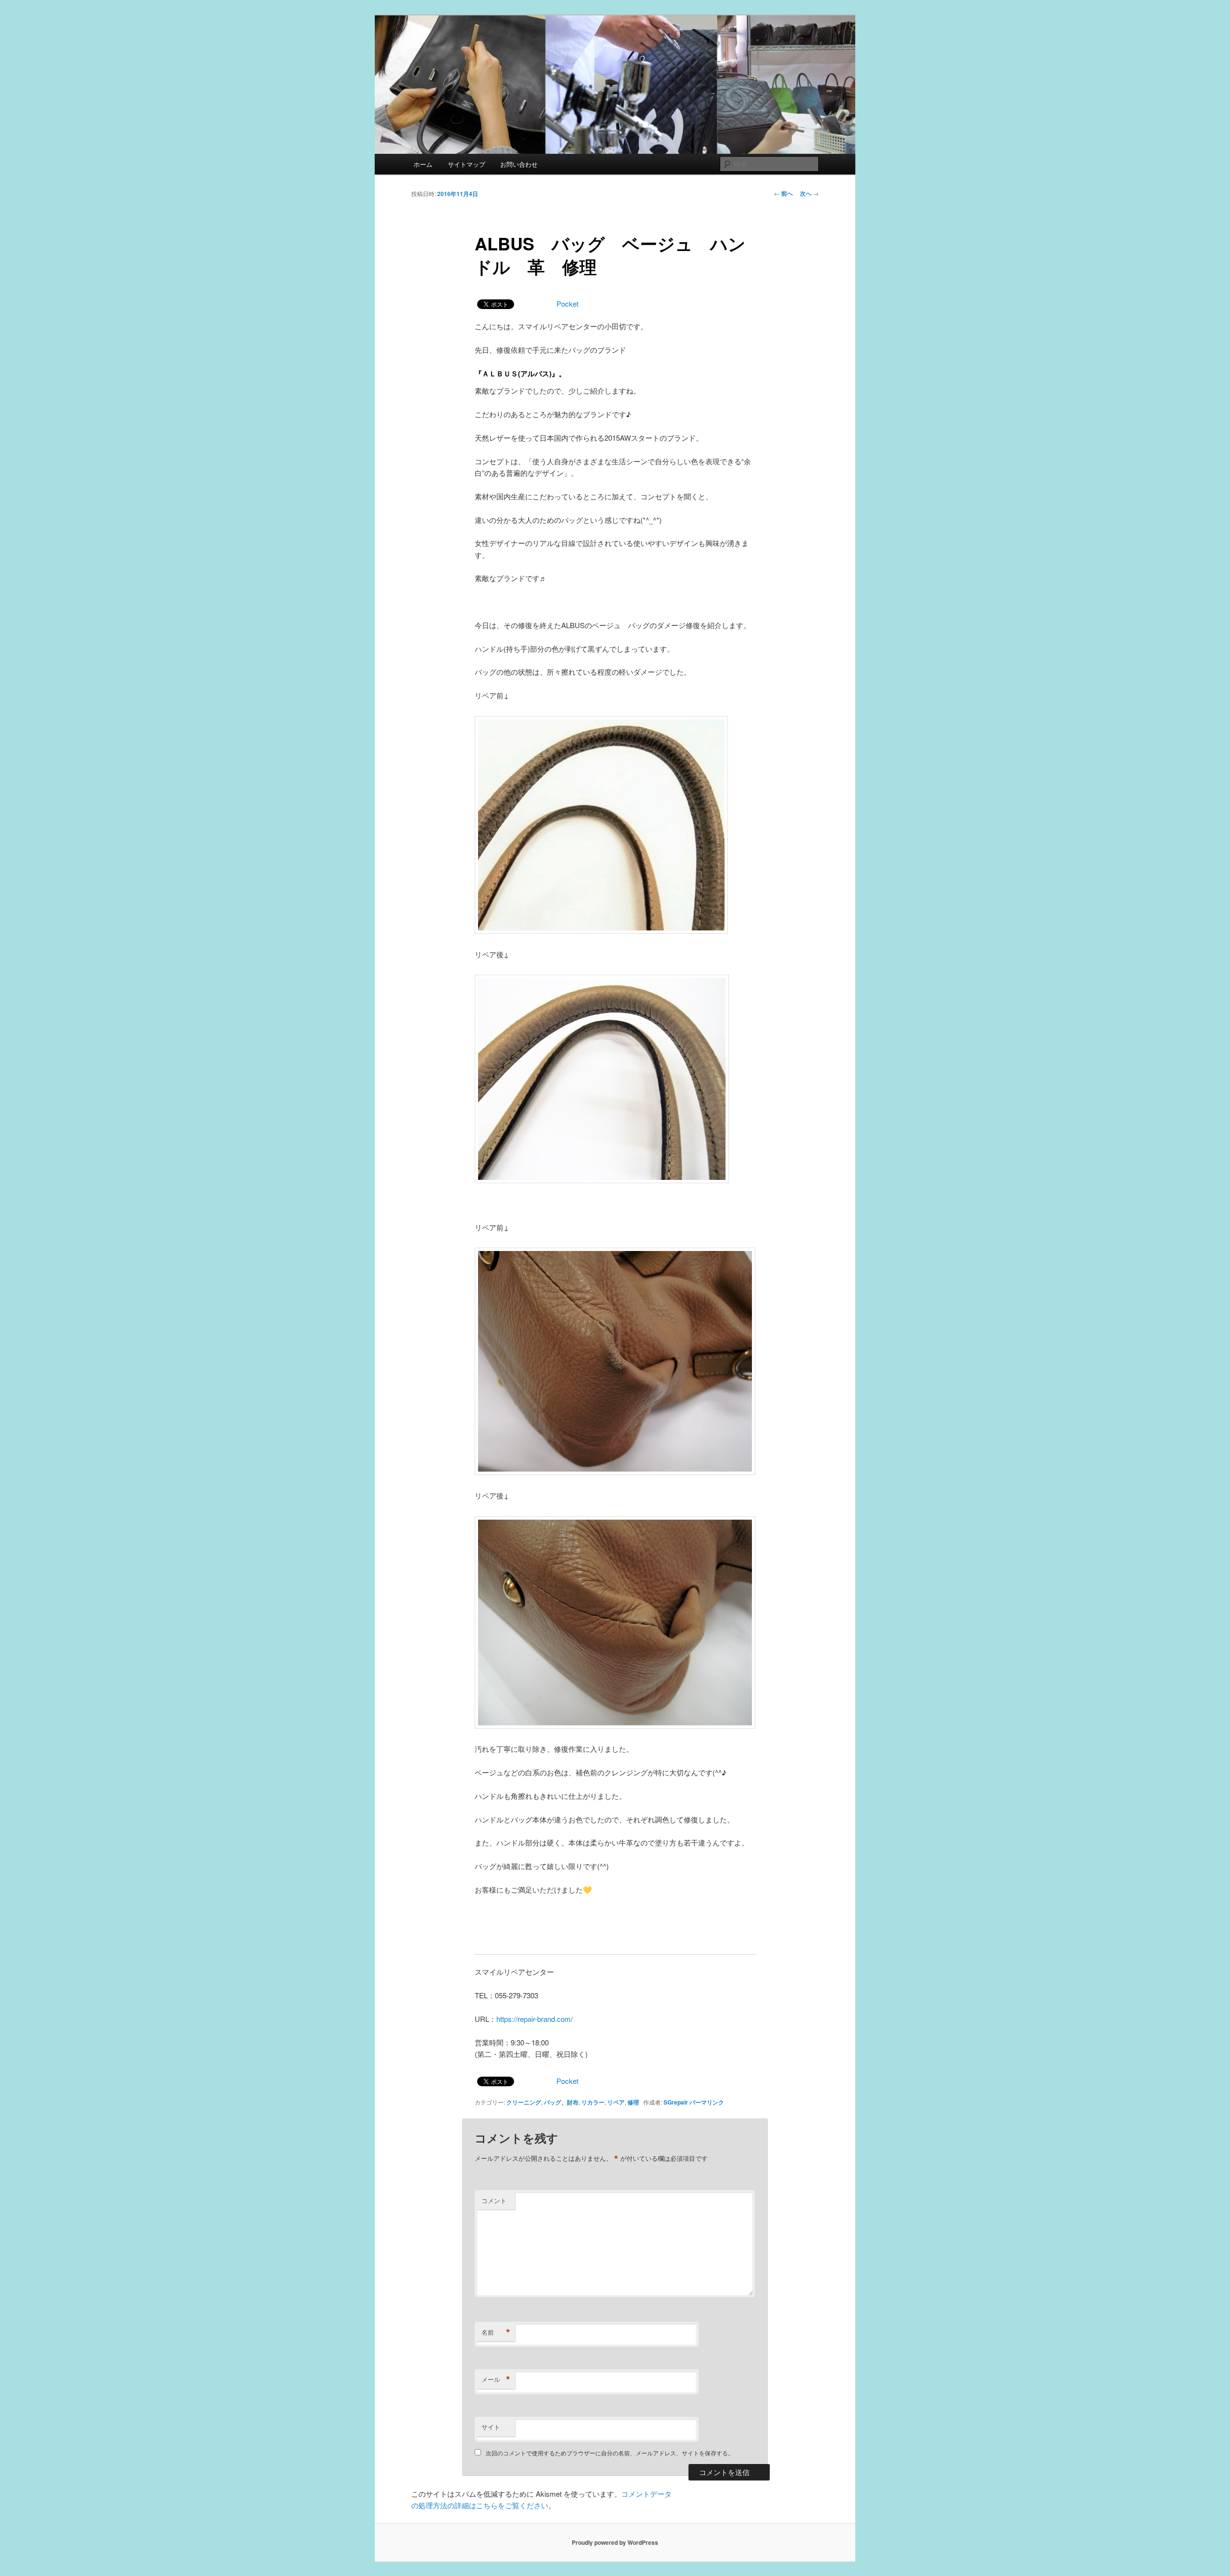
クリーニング (524, 2102)
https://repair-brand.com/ (535, 2019)
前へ (783, 193)
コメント (494, 2200)
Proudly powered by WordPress (615, 2542)
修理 (633, 2102)
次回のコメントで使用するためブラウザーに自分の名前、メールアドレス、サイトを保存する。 (610, 2453)
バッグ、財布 (561, 2102)
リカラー (593, 2102)
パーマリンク (707, 2102)
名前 (496, 2332)
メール (496, 2379)
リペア (616, 2102)
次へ (809, 193)
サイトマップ (467, 164)
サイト (491, 2427)
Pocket (567, 303)
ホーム (423, 164)
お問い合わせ (519, 164)
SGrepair (676, 2102)
